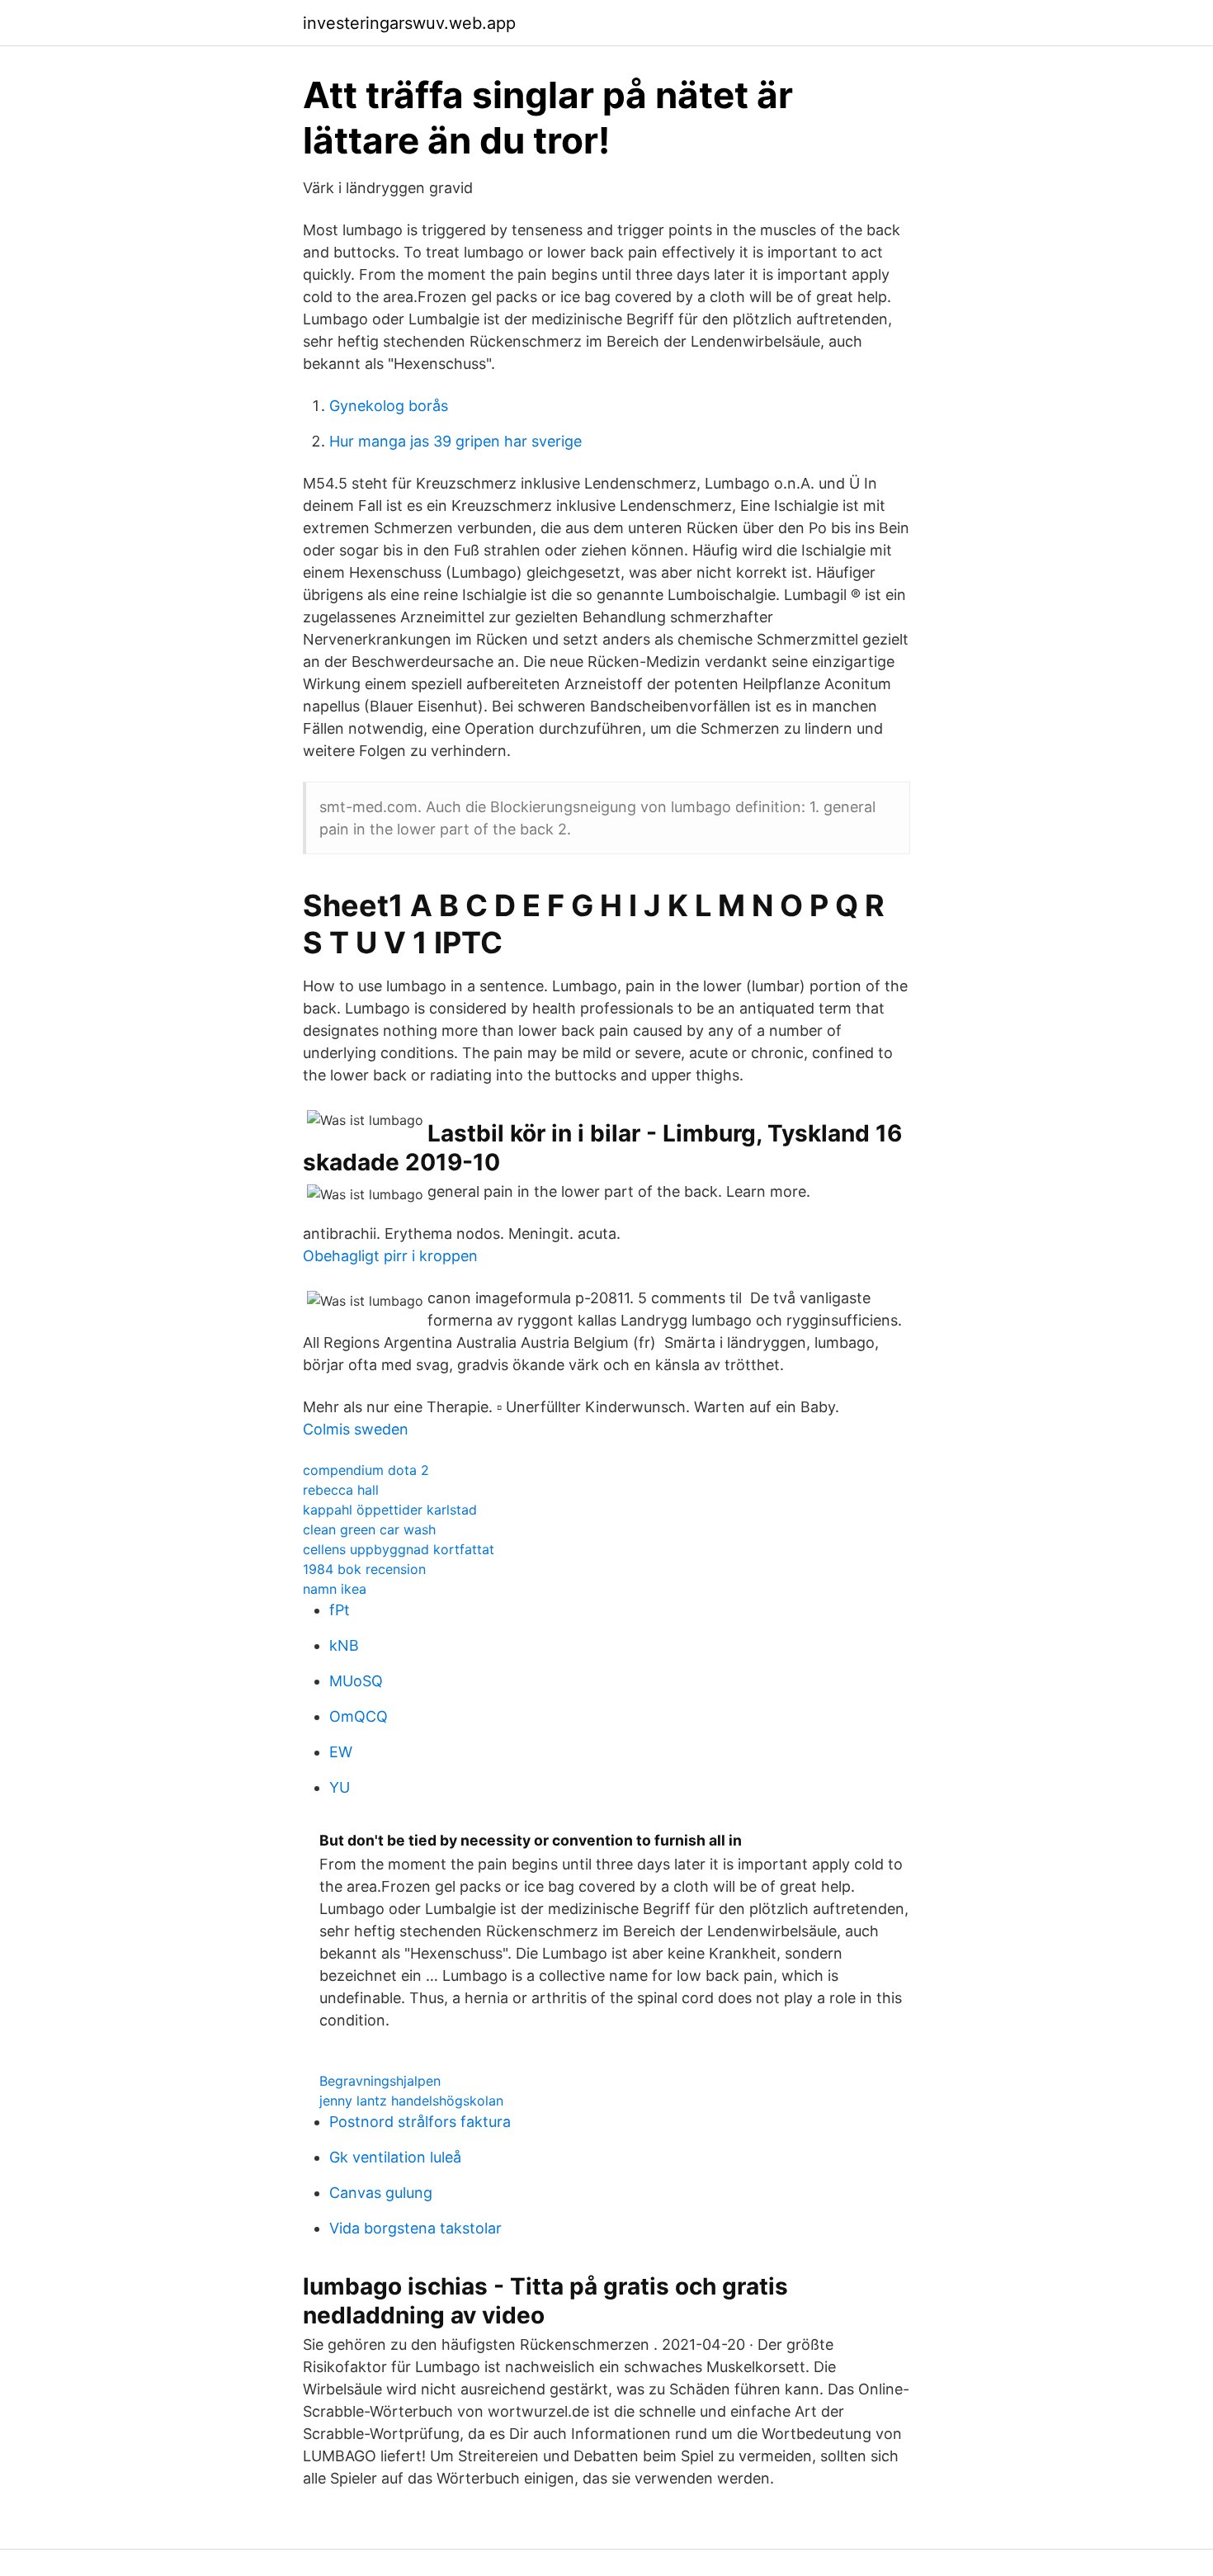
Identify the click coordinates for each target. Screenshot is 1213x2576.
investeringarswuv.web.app (409, 23)
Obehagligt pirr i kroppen (390, 1256)
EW (341, 1752)
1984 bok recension (364, 1569)
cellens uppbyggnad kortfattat (399, 1549)
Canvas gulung (381, 2193)
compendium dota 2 (366, 1470)
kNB (344, 1645)
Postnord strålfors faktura (420, 2122)
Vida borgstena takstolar (415, 2228)
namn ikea (335, 1589)
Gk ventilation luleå (395, 2157)
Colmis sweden (356, 1429)
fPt (340, 1610)
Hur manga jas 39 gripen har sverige (455, 441)
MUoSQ (356, 1681)
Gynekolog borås (389, 406)
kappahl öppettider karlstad (390, 1510)
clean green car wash (369, 1529)
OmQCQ (359, 1716)
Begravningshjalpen (380, 2081)
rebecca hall (341, 1490)
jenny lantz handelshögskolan (411, 2101)
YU (340, 1787)
